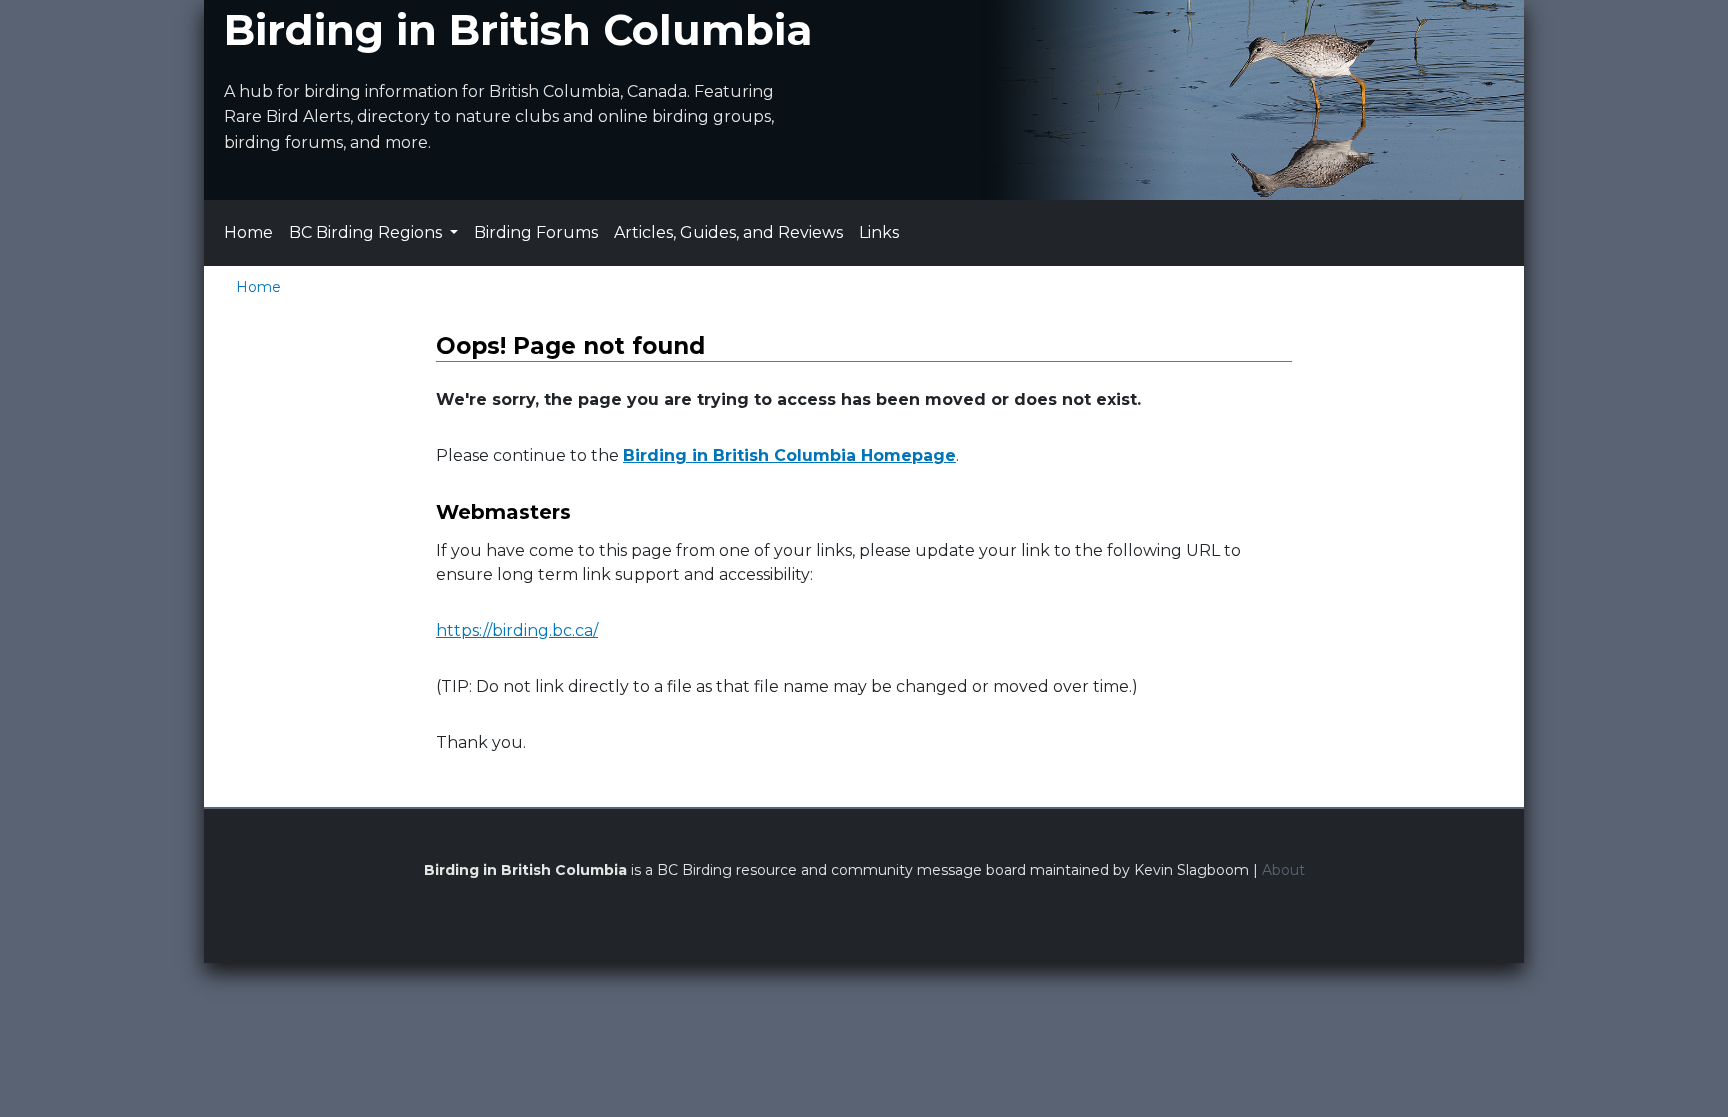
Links (879, 232)
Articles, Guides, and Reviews (728, 232)
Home (248, 232)
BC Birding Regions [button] (367, 232)
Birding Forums (536, 232)
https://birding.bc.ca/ (517, 630)
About (1283, 870)
